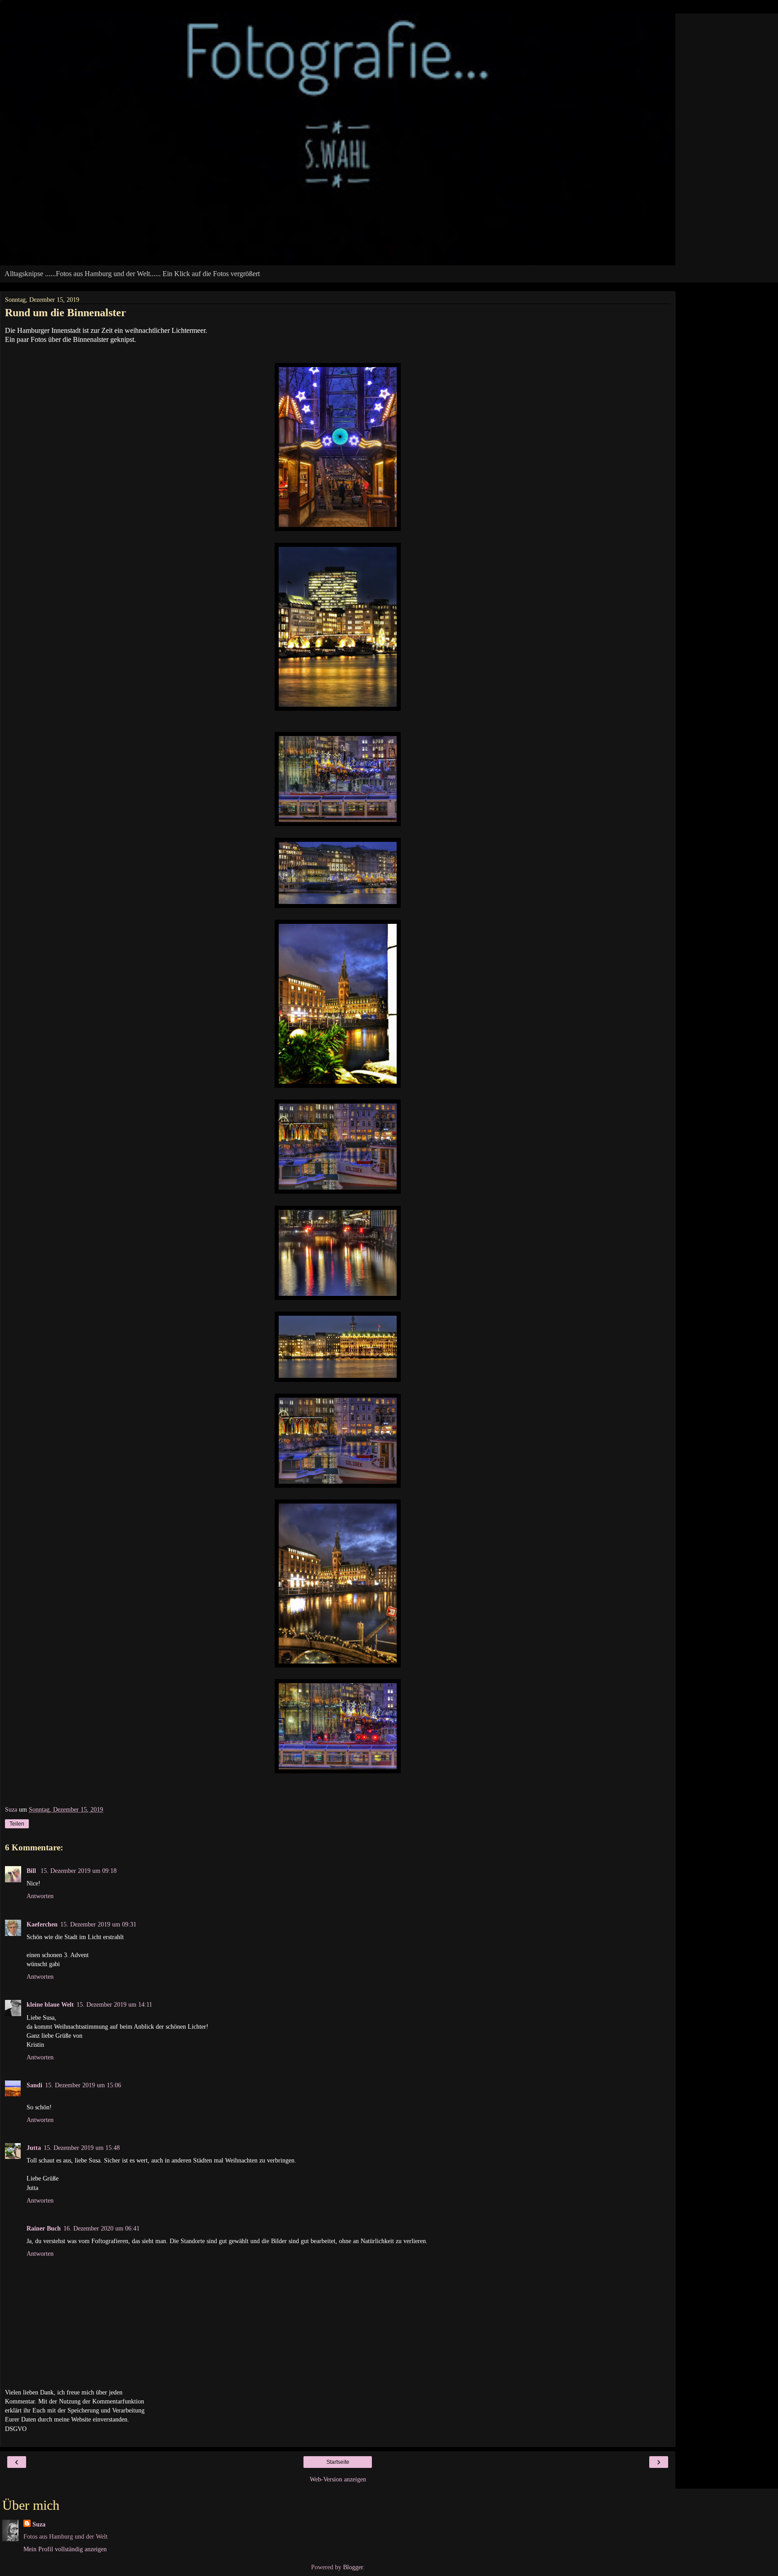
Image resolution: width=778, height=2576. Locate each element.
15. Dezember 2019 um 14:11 (114, 2004)
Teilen (17, 1824)
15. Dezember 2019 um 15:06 (83, 2085)
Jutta (34, 2148)
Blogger (353, 2567)
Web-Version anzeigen (338, 2479)
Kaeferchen (42, 1924)
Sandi (34, 2085)
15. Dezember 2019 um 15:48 (82, 2148)
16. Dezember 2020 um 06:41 (102, 2228)
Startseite (338, 2462)
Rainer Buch (44, 2228)
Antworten (40, 1896)
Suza (39, 2524)
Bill (32, 1871)
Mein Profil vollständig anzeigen (65, 2549)
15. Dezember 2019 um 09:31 (98, 1924)
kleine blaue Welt (50, 2004)
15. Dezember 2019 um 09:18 (79, 1871)
